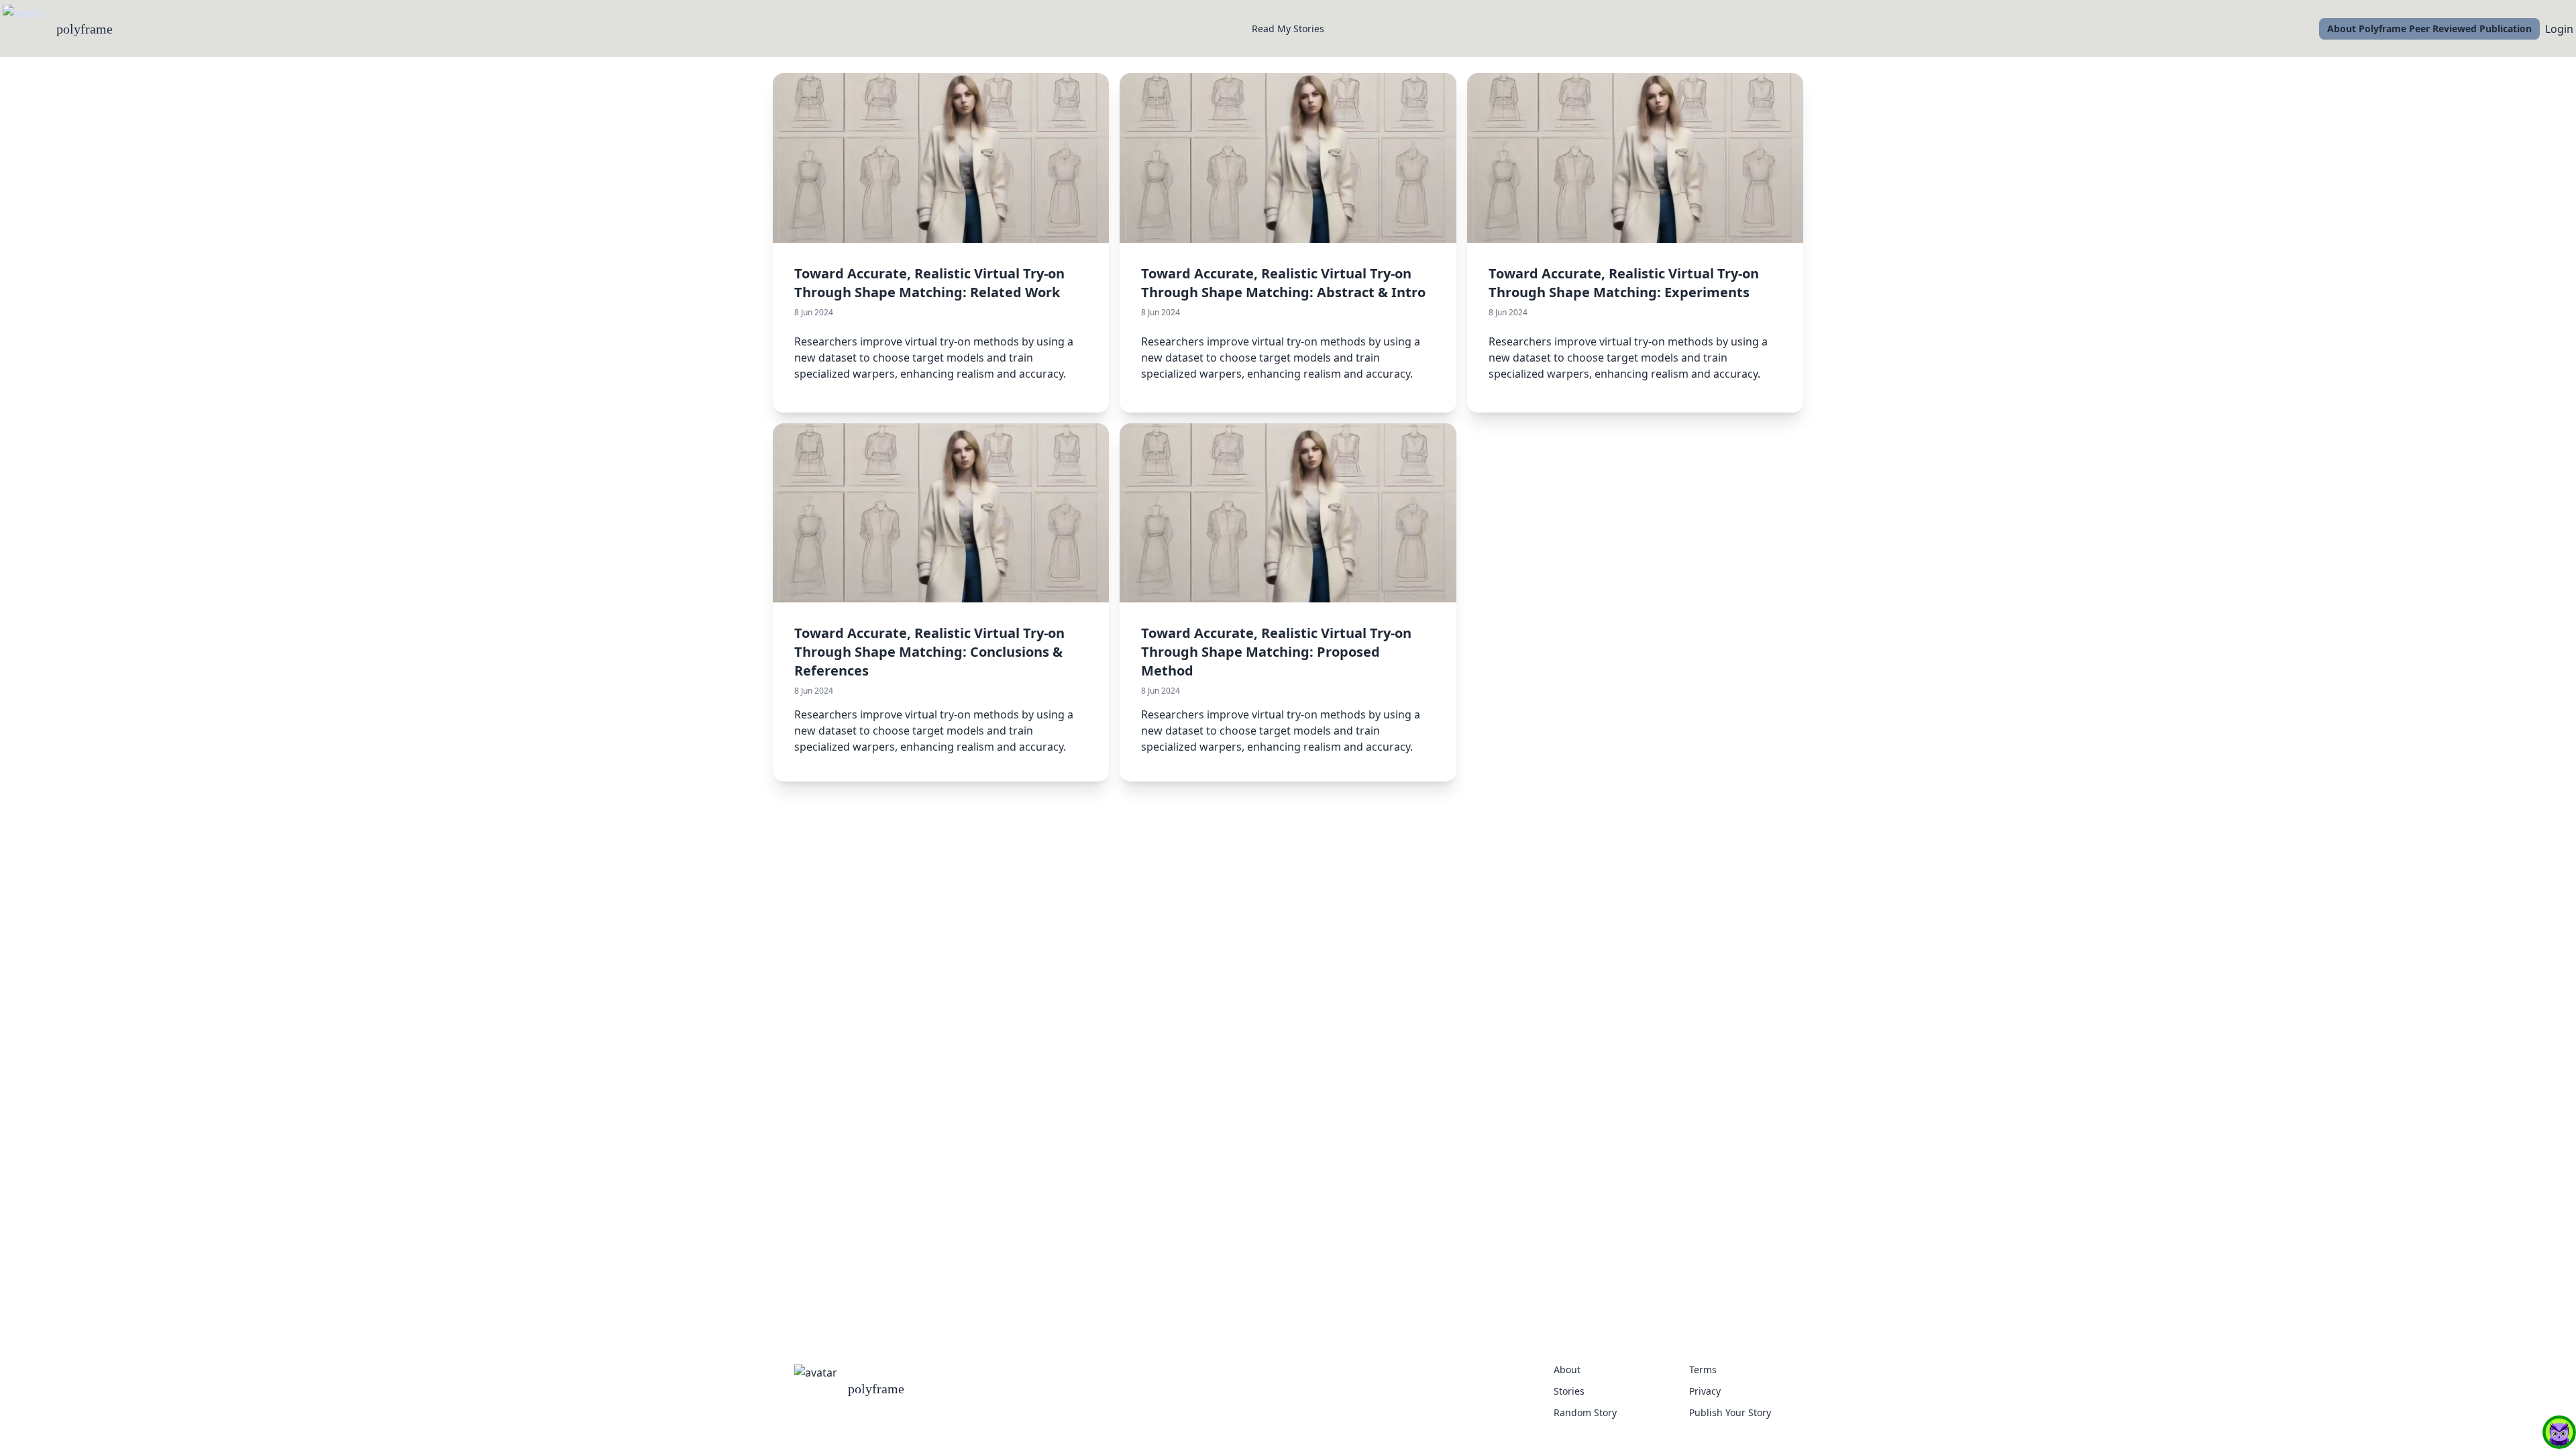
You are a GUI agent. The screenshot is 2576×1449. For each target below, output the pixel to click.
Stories (1569, 1391)
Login (2559, 29)
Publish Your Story (1730, 1412)
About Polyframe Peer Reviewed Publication (2429, 29)
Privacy (1705, 1391)
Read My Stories (1288, 29)
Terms (1703, 1370)
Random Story (1585, 1412)
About (1567, 1370)
